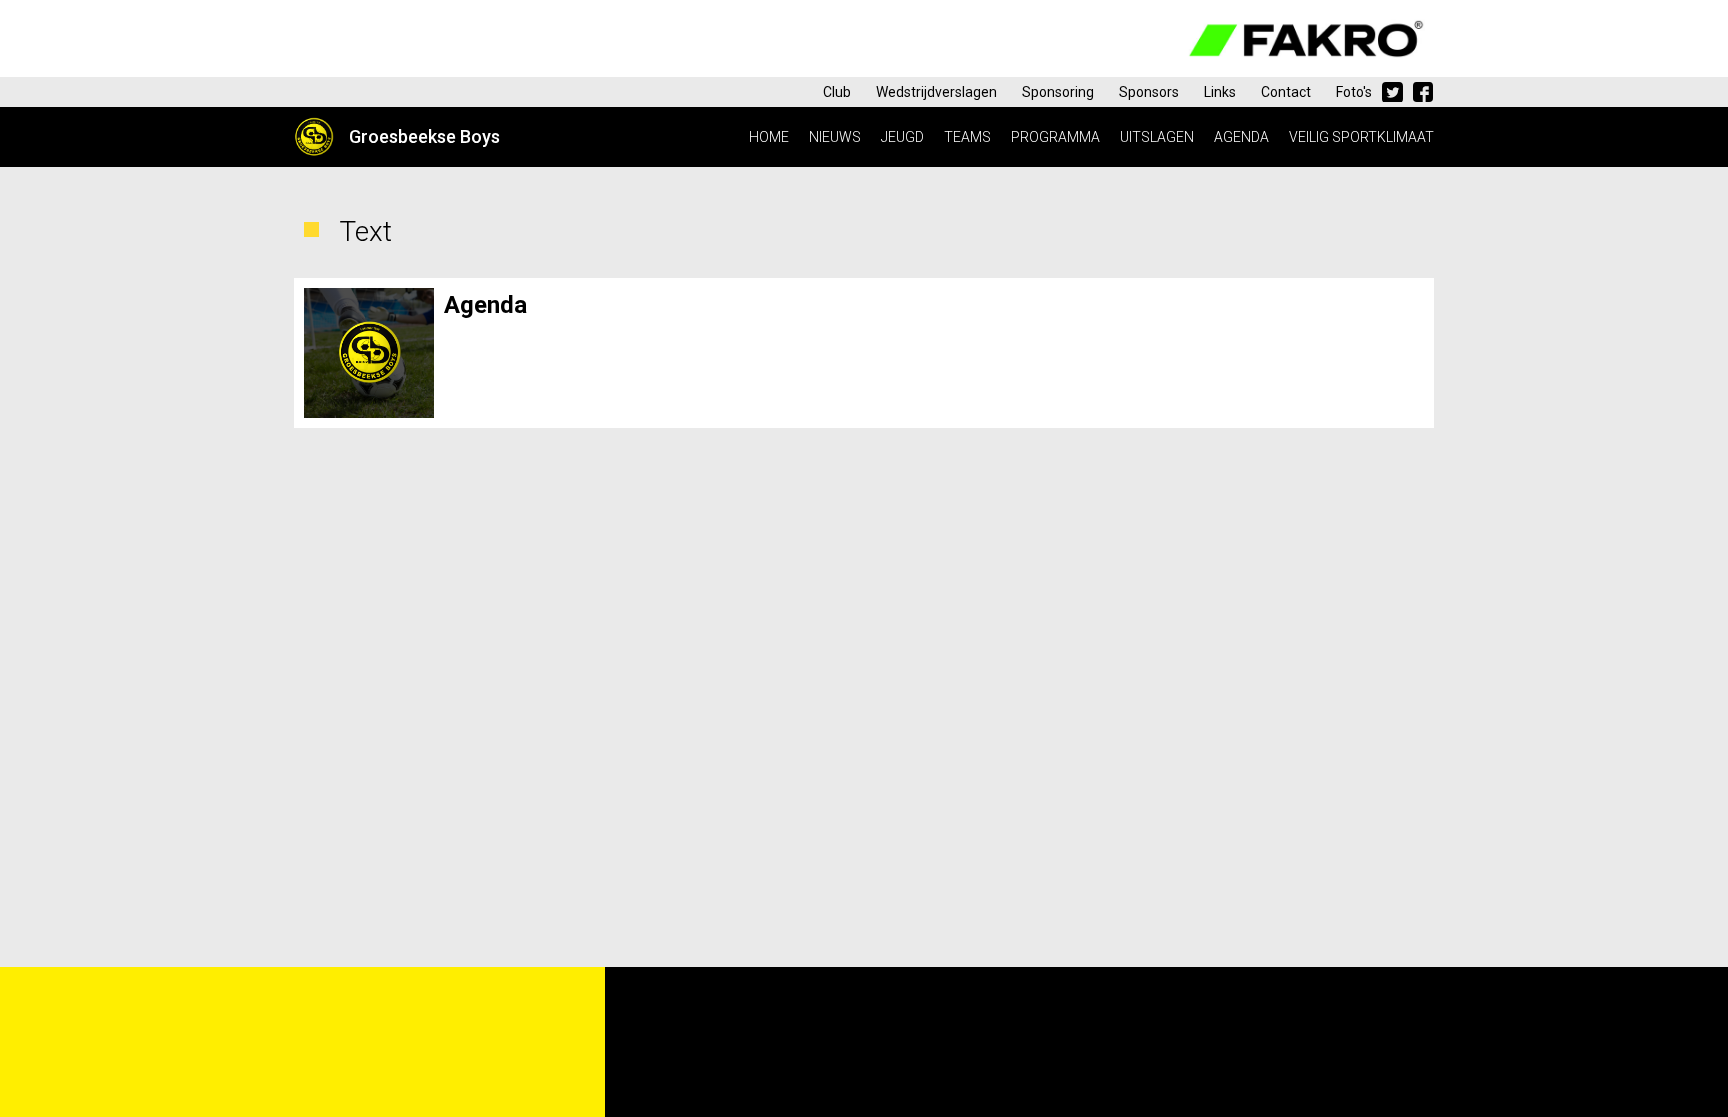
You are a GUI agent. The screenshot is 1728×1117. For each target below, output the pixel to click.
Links (1220, 92)
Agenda (1241, 137)
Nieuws (835, 137)
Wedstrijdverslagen (936, 92)
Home (769, 137)
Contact (1286, 92)
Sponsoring (1058, 92)
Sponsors (1149, 92)
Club (837, 92)
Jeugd (902, 137)
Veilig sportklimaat (1361, 137)
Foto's (1354, 92)
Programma (1055, 137)
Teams (967, 137)
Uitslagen (1157, 137)
